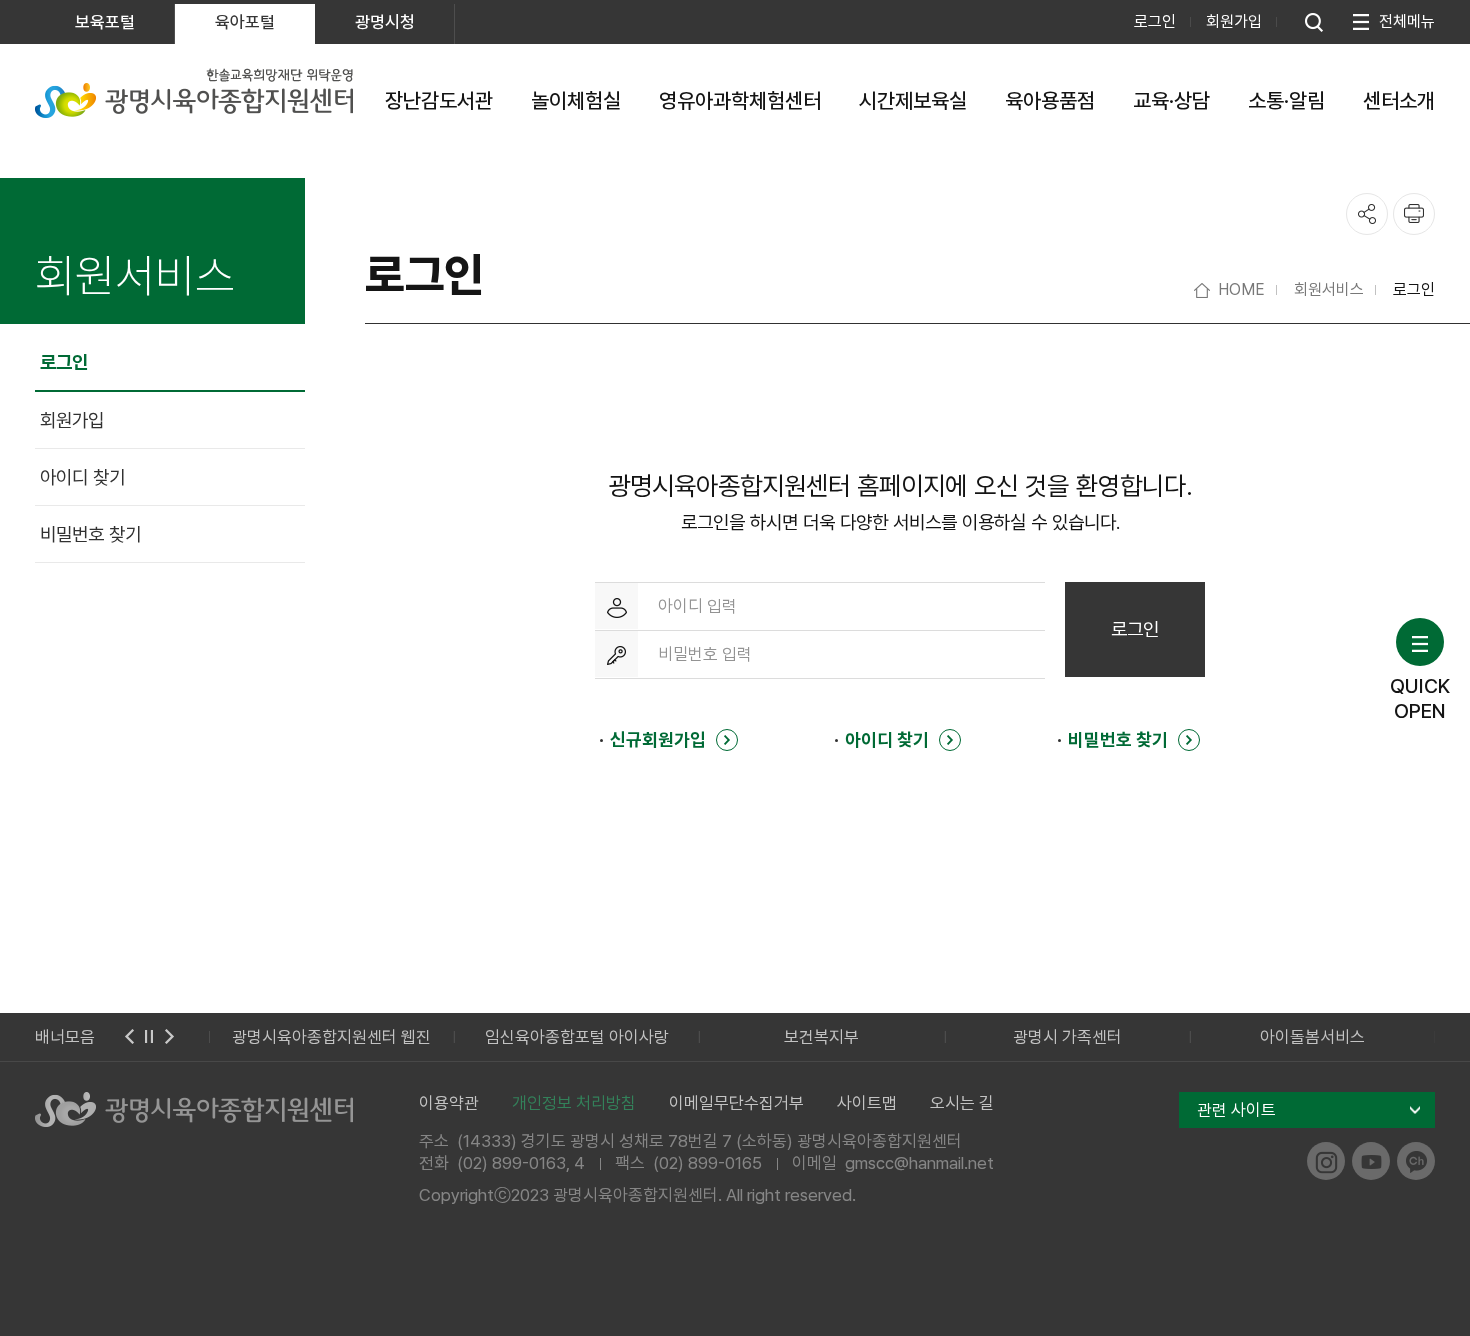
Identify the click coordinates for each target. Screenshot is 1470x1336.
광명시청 (385, 22)
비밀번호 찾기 (90, 534)
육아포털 (245, 22)
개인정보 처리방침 (574, 1103)
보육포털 (105, 22)
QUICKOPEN (1420, 698)
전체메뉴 (1407, 21)
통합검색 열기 (1314, 22)
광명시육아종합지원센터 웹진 (331, 1037)
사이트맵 (867, 1103)
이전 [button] (129, 1037)
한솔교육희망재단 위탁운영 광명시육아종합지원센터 (194, 93)
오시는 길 (962, 1103)
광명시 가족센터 (1067, 1037)
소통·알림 (1286, 100)
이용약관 (449, 1103)
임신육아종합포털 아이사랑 (577, 1037)
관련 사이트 (1236, 1110)
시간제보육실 (913, 100)
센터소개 (1399, 100)
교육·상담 (1171, 100)
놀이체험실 (576, 100)
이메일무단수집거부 (736, 1103)
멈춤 (149, 1037)
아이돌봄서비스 (1312, 1037)
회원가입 (1234, 21)
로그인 (1155, 21)
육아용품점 (1050, 100)
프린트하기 (1414, 214)
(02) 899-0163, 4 (521, 1163)
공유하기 (1367, 214)
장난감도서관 (439, 100)
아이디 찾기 (82, 477)
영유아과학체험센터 (740, 100)
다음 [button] (169, 1037)
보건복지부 (821, 1037)
